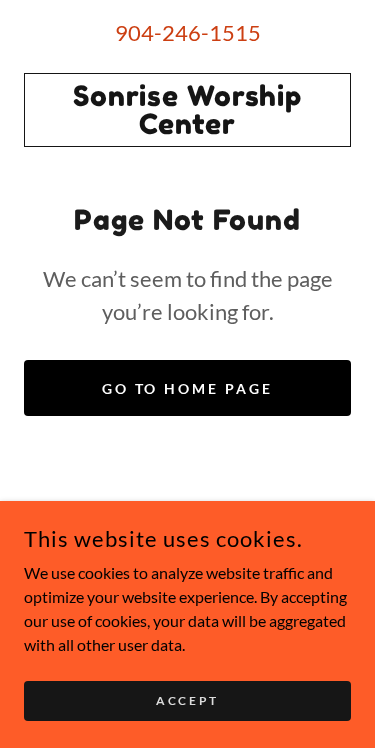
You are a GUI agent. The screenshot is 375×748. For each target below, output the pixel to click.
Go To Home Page (188, 388)
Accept (187, 700)
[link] (187, 110)
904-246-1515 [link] (188, 32)
